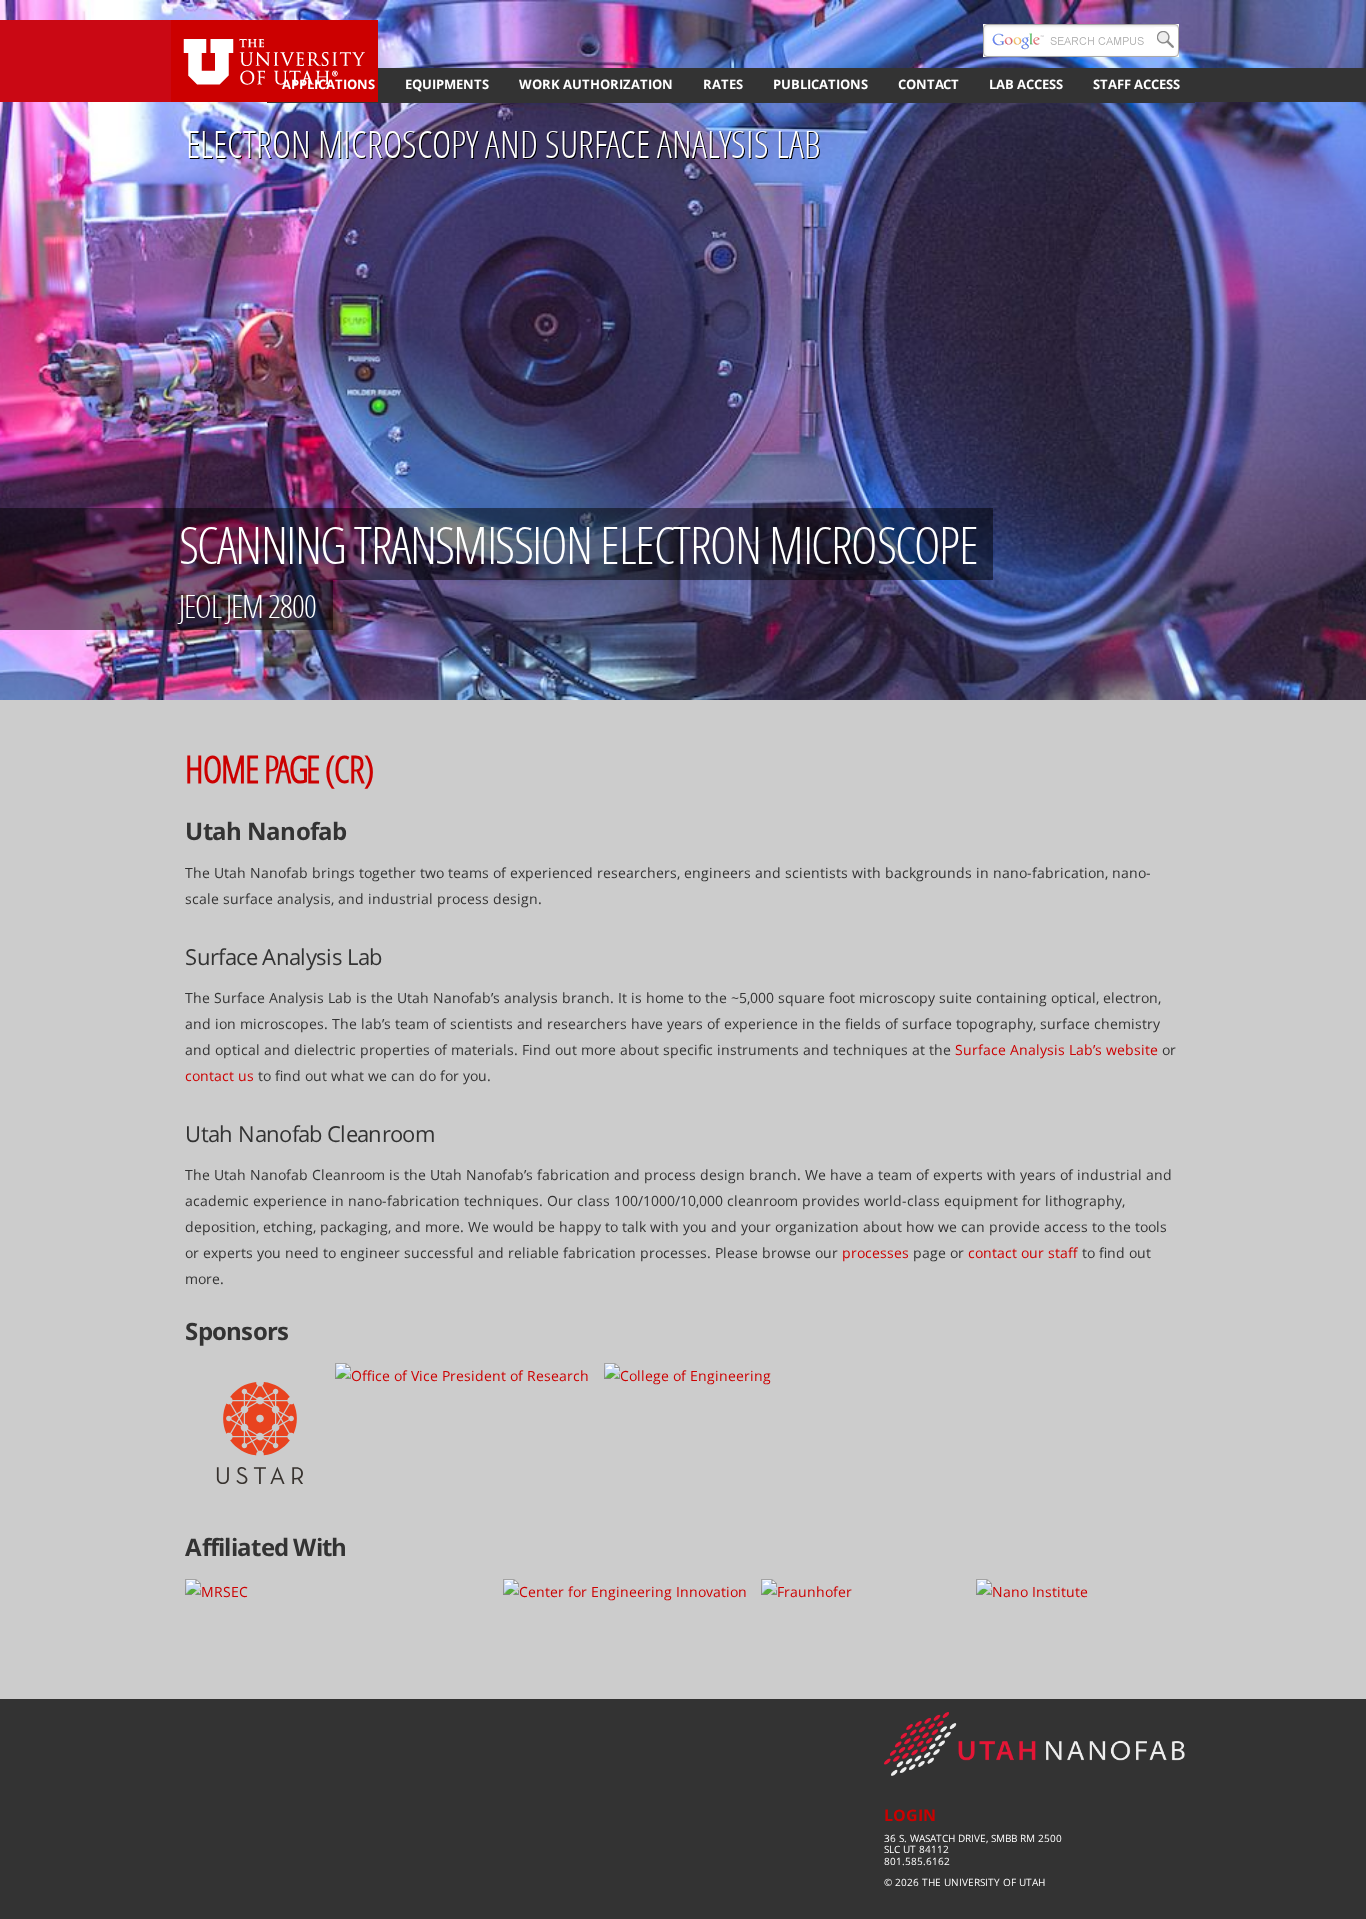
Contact (928, 84)
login (910, 1815)
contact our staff (1023, 1252)
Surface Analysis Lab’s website (1056, 1049)
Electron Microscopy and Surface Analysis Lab (503, 144)
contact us (219, 1075)
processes (875, 1252)
